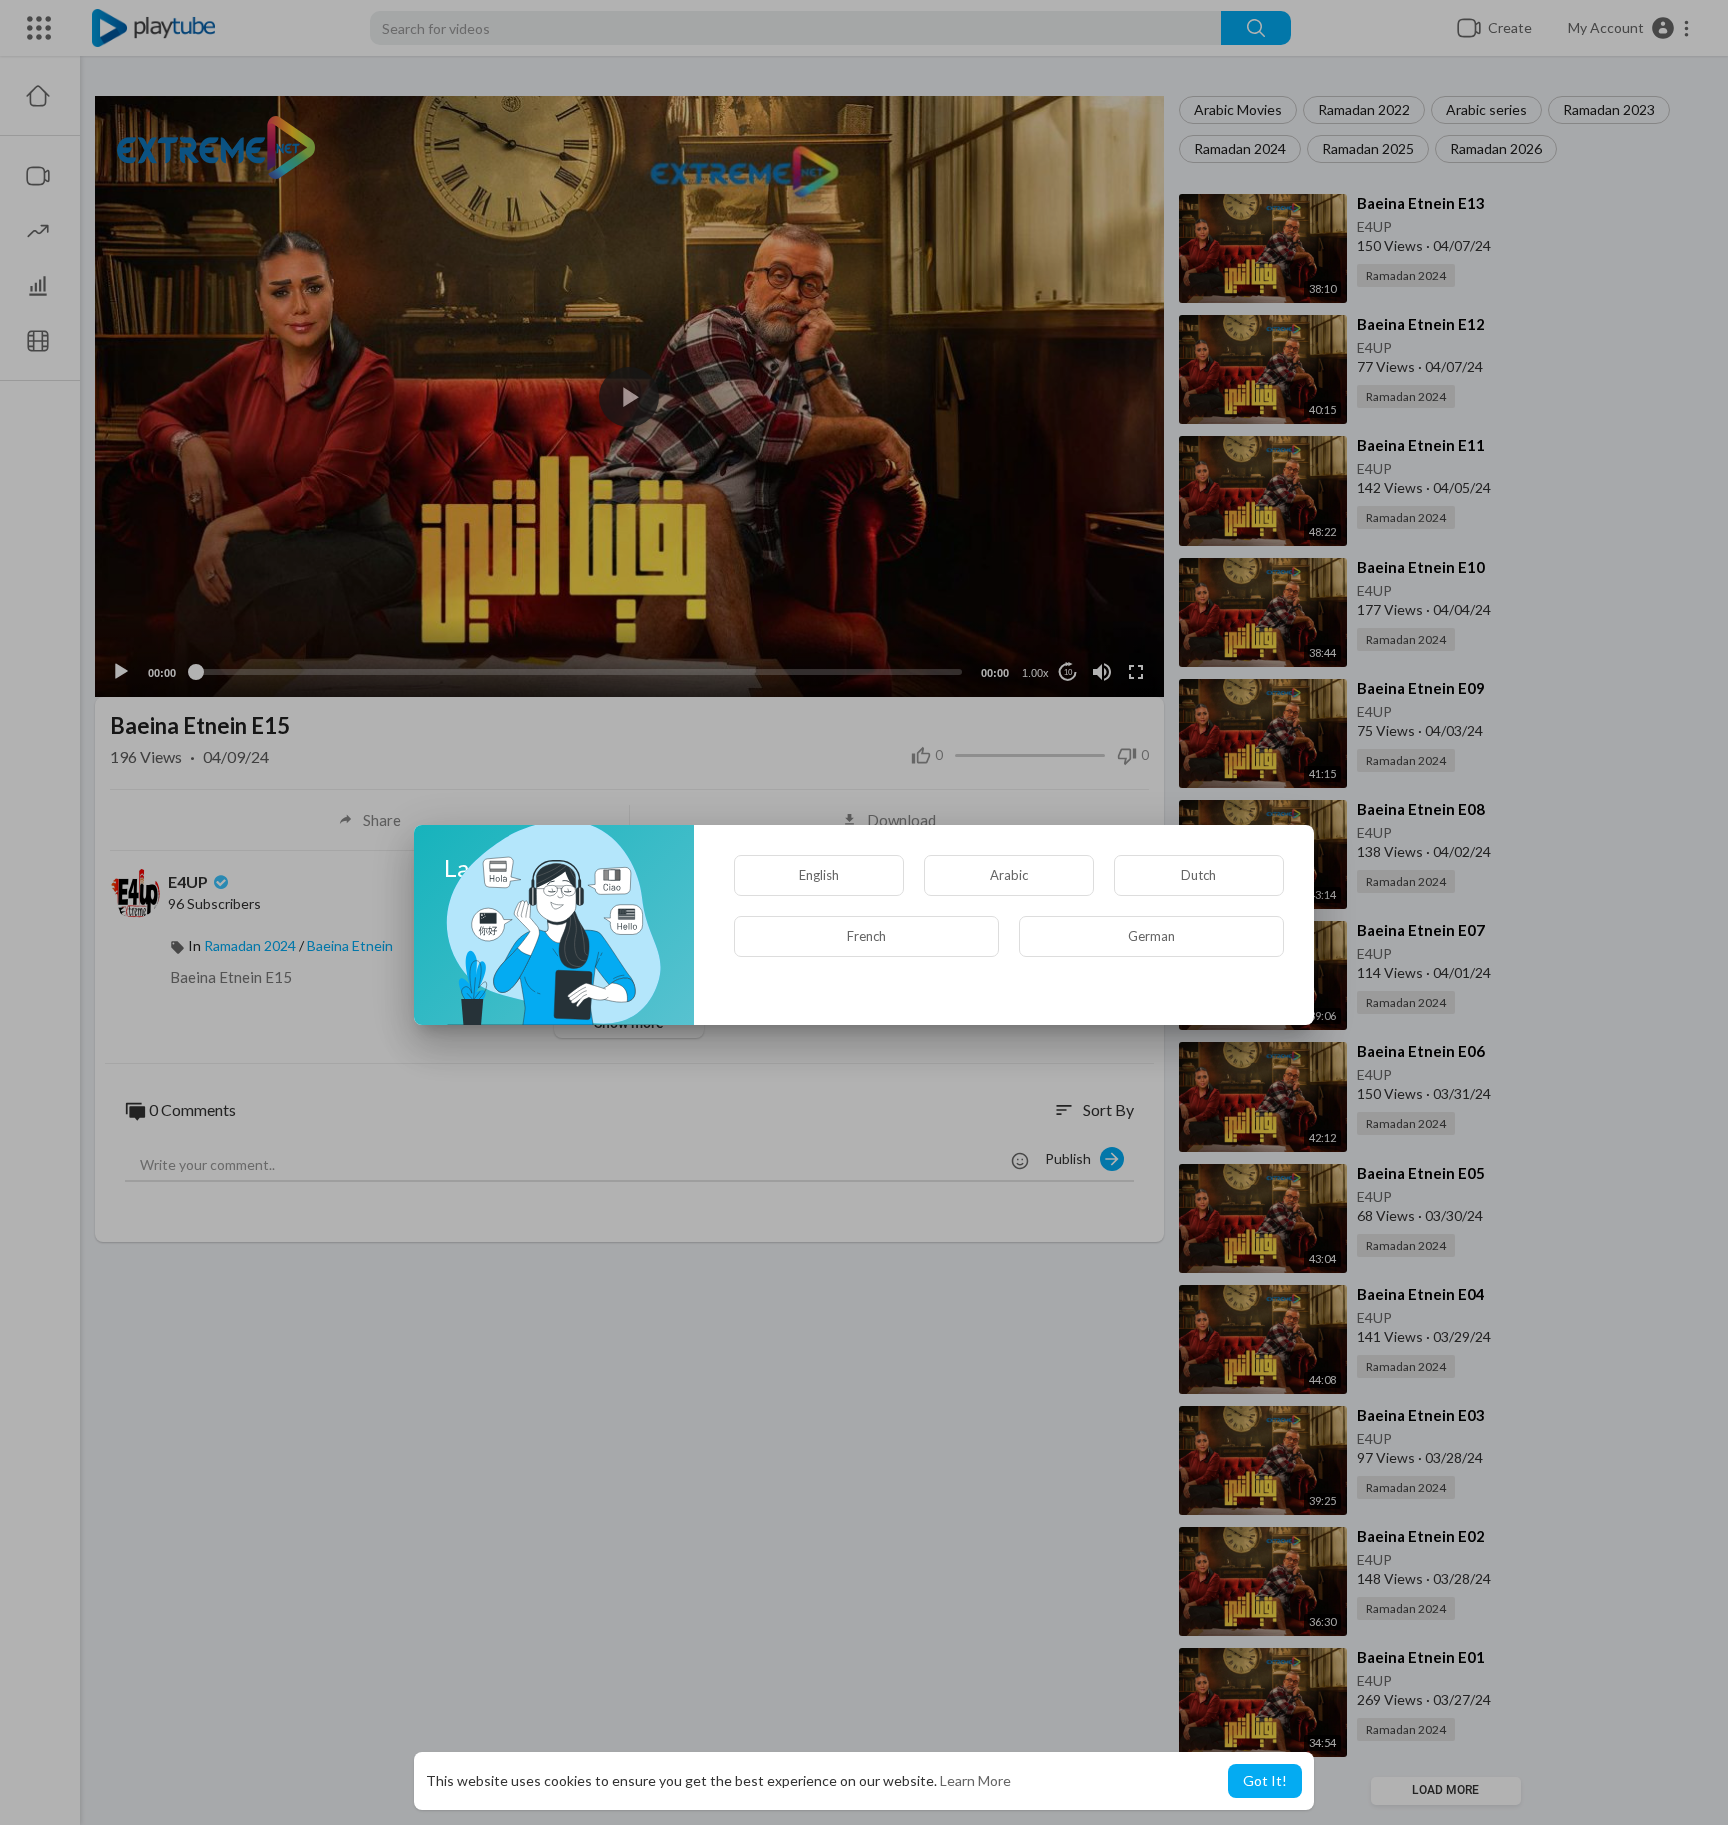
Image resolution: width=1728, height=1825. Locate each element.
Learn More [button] (975, 1780)
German (1151, 936)
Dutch (1198, 875)
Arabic (1009, 875)
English (819, 875)
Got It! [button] (1265, 1780)
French (866, 936)
